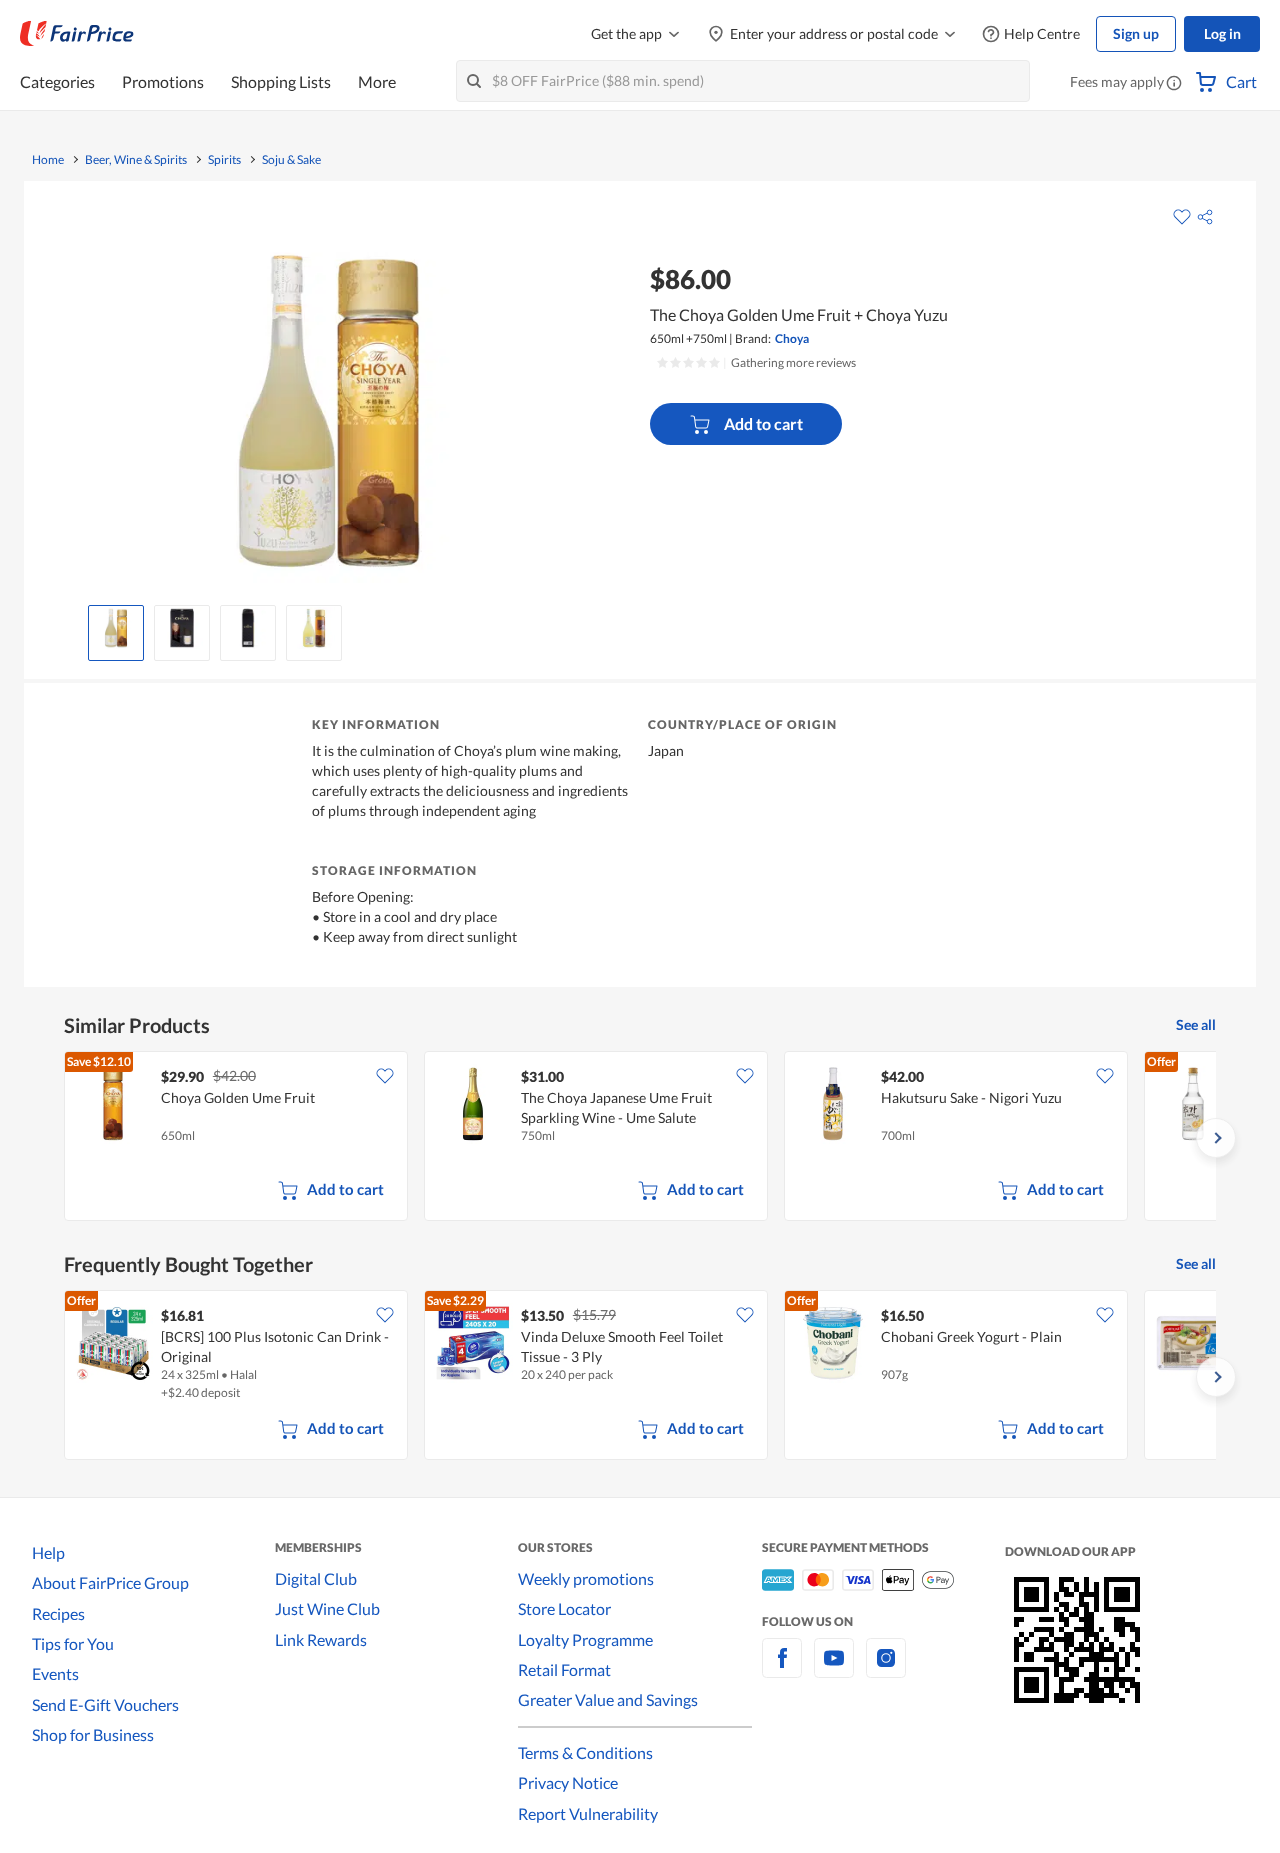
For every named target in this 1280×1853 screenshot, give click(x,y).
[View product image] (116, 628)
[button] (1174, 84)
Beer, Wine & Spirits (136, 160)
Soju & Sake (291, 160)
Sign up (1136, 33)
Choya (792, 338)
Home (48, 160)
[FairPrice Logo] (77, 34)
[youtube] (834, 1669)
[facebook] (782, 1669)
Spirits (224, 160)
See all (1196, 1024)
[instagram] (886, 1669)
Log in (1222, 33)
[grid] (640, 1138)
